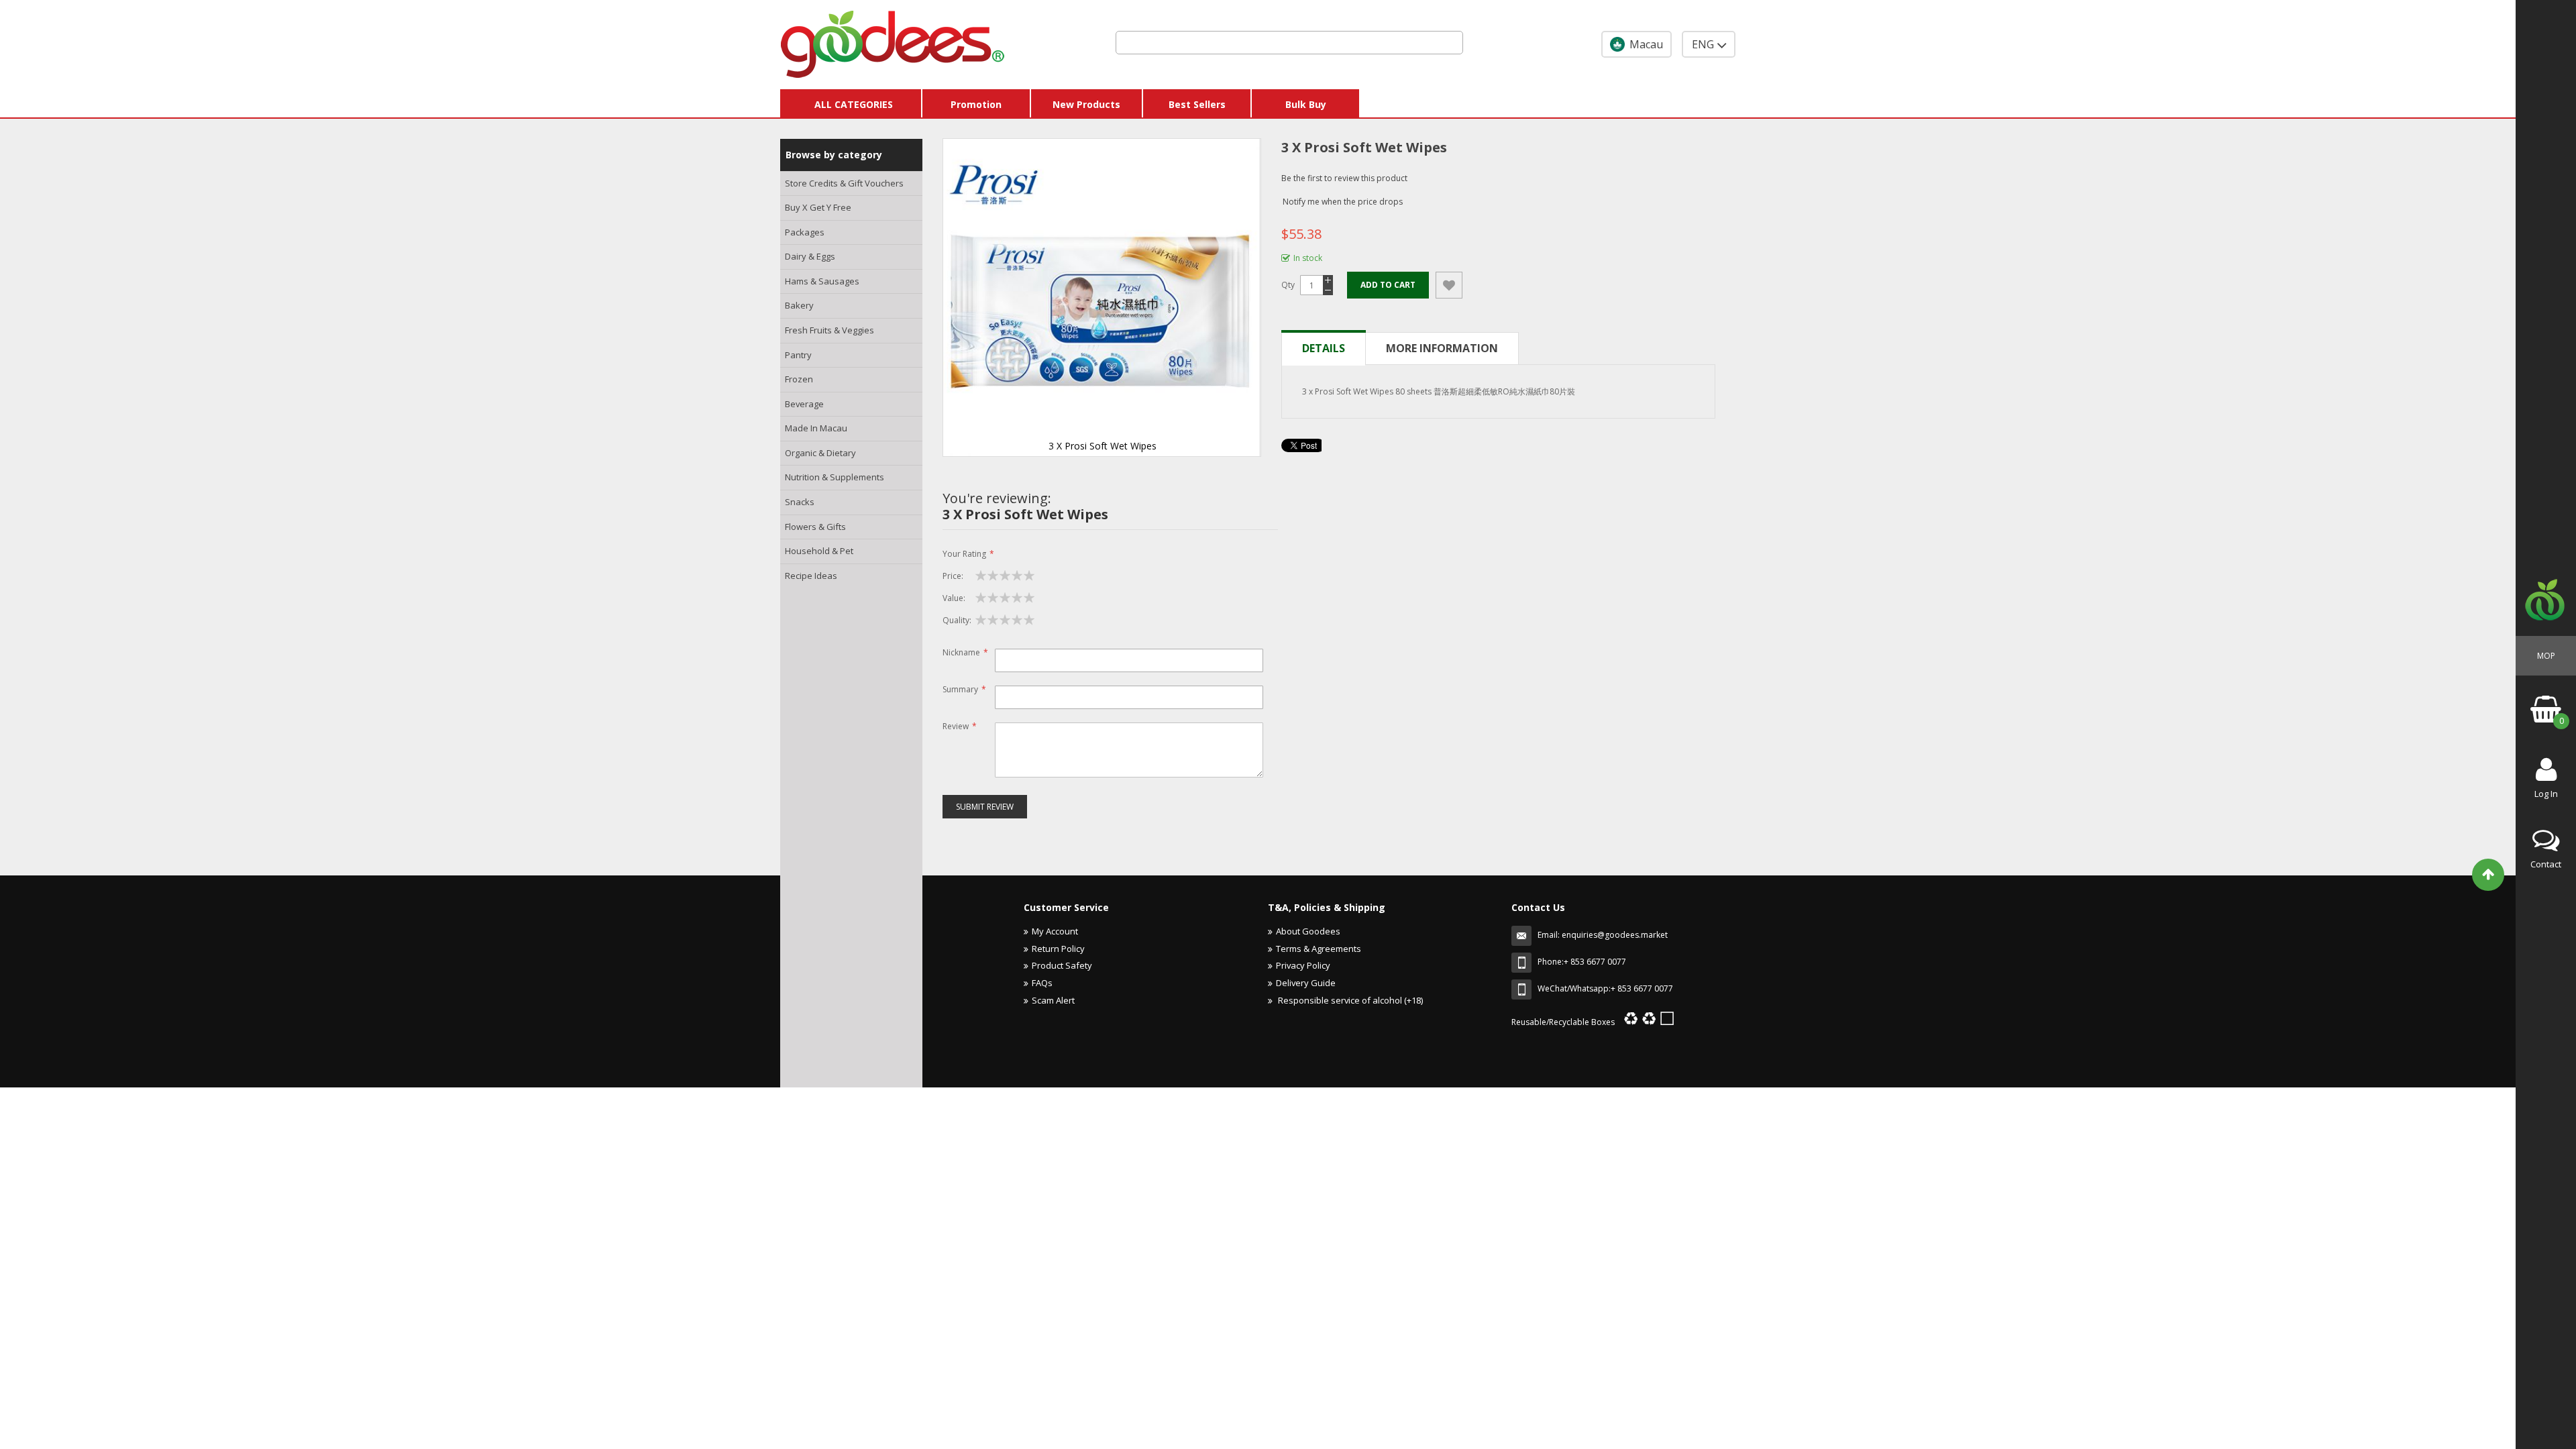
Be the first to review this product (1344, 178)
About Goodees (1308, 931)
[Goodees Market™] (893, 41)
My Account (1055, 931)
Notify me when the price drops (1343, 202)
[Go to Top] (2488, 875)
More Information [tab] (1442, 348)
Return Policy (1058, 949)
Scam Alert (1053, 1000)
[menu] (851, 380)
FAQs (1042, 983)
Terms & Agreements (1319, 949)
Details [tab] (1324, 348)
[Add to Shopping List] (1449, 285)
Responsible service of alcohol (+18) (1349, 1000)
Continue (1238, 1094)
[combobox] (1289, 43)
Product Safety (1062, 965)
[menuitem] (851, 184)
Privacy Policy (1303, 965)
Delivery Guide (1306, 983)
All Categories (854, 104)
